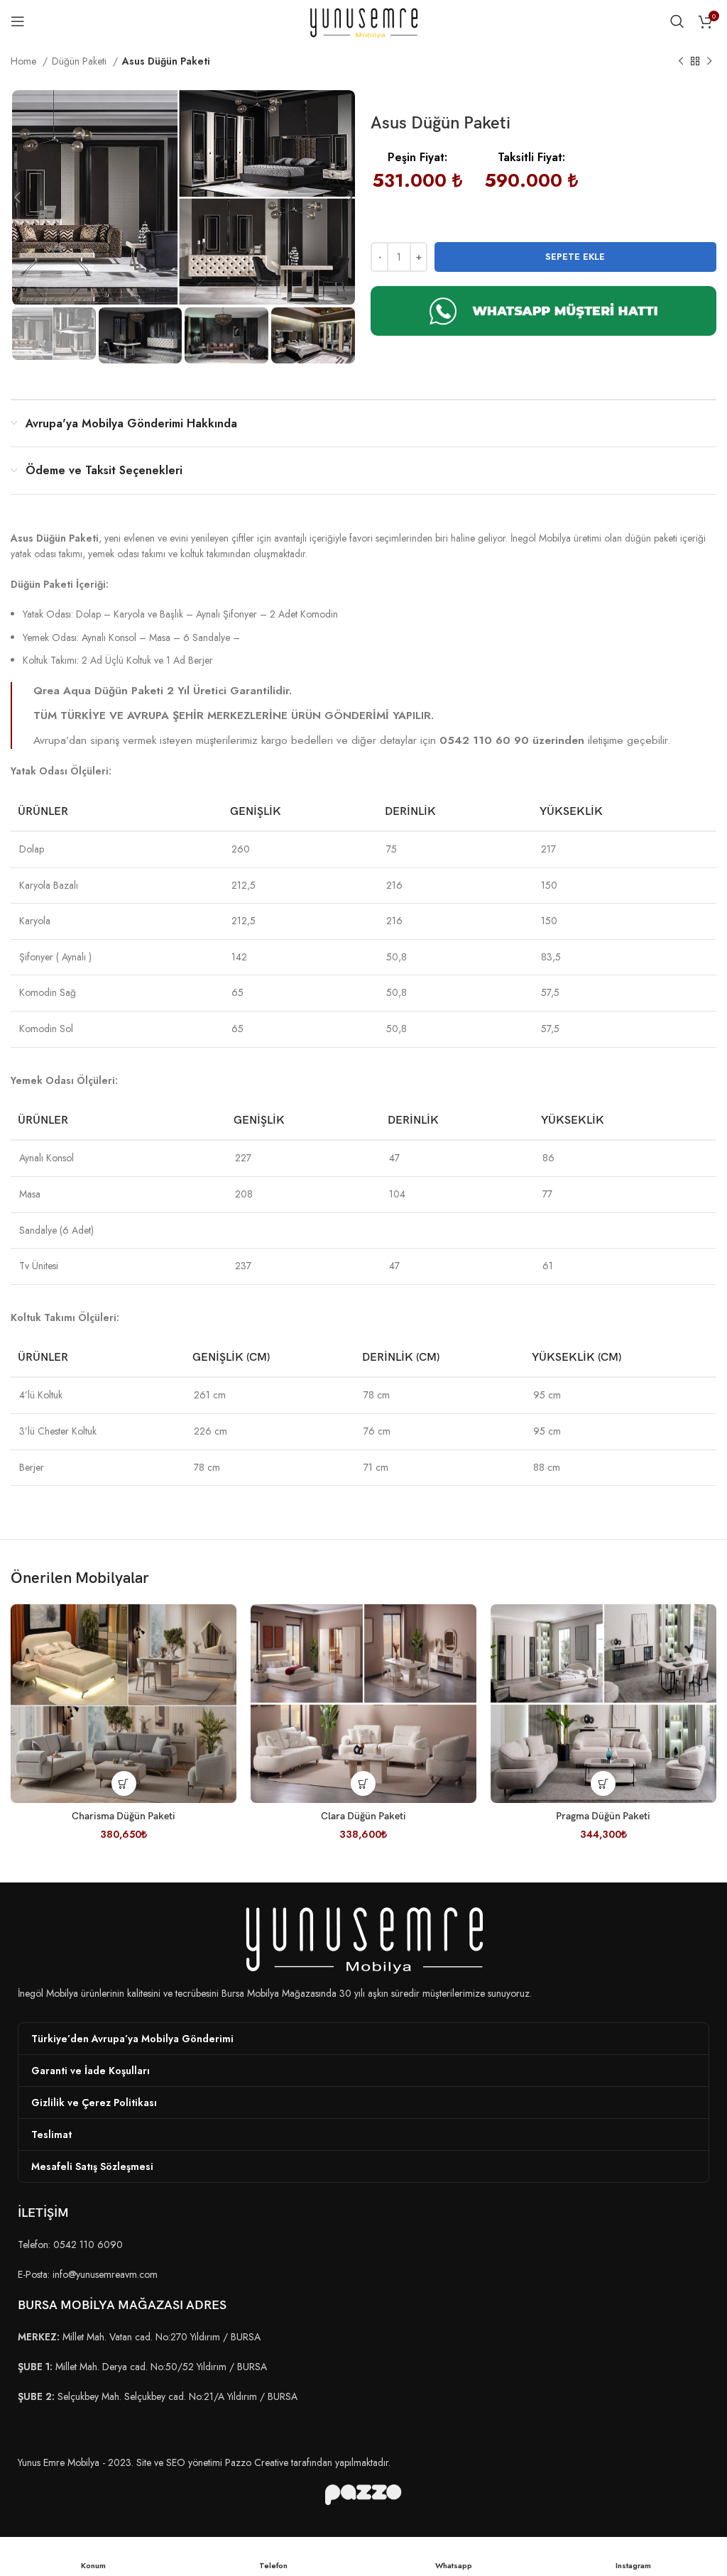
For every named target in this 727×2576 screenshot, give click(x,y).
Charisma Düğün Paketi (124, 1816)
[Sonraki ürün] (709, 62)
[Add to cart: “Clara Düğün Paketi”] (363, 1783)
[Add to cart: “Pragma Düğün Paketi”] (603, 1783)
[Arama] (677, 21)
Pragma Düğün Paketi (603, 1816)
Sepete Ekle (575, 257)
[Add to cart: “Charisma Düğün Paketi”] (124, 1783)
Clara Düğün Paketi (363, 1816)
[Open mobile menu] (18, 21)
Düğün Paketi (81, 61)
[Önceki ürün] (681, 62)
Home (25, 61)
